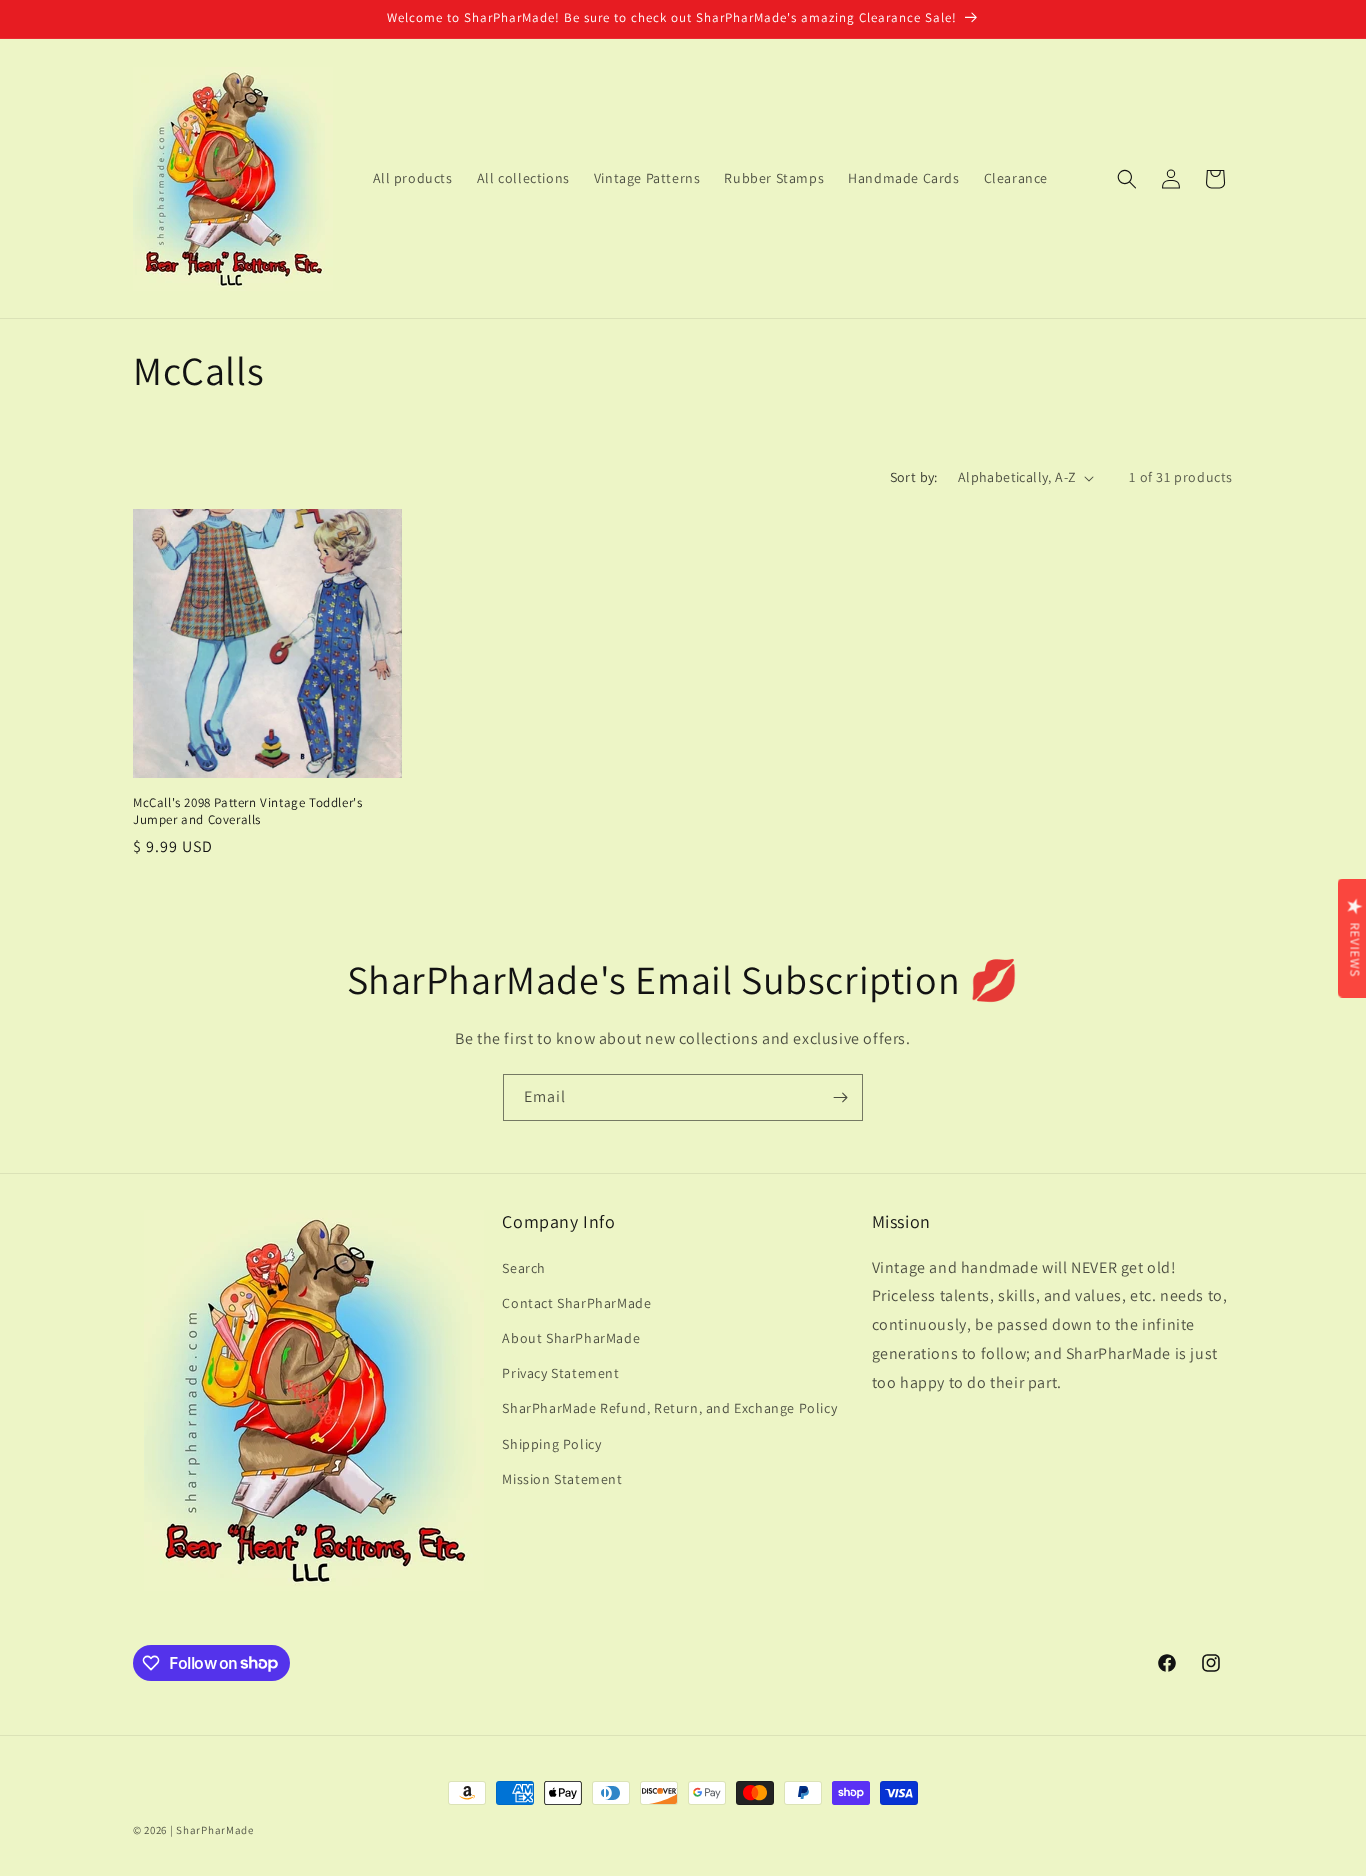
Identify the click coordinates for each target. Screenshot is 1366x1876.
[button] (1127, 179)
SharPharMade (214, 1830)
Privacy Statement (560, 1373)
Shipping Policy (551, 1443)
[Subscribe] (840, 1097)
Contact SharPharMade (576, 1302)
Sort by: (914, 477)
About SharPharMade (571, 1337)
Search (524, 1267)
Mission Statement (562, 1478)
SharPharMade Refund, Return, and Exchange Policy (669, 1408)
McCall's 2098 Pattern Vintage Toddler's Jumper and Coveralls (247, 811)
